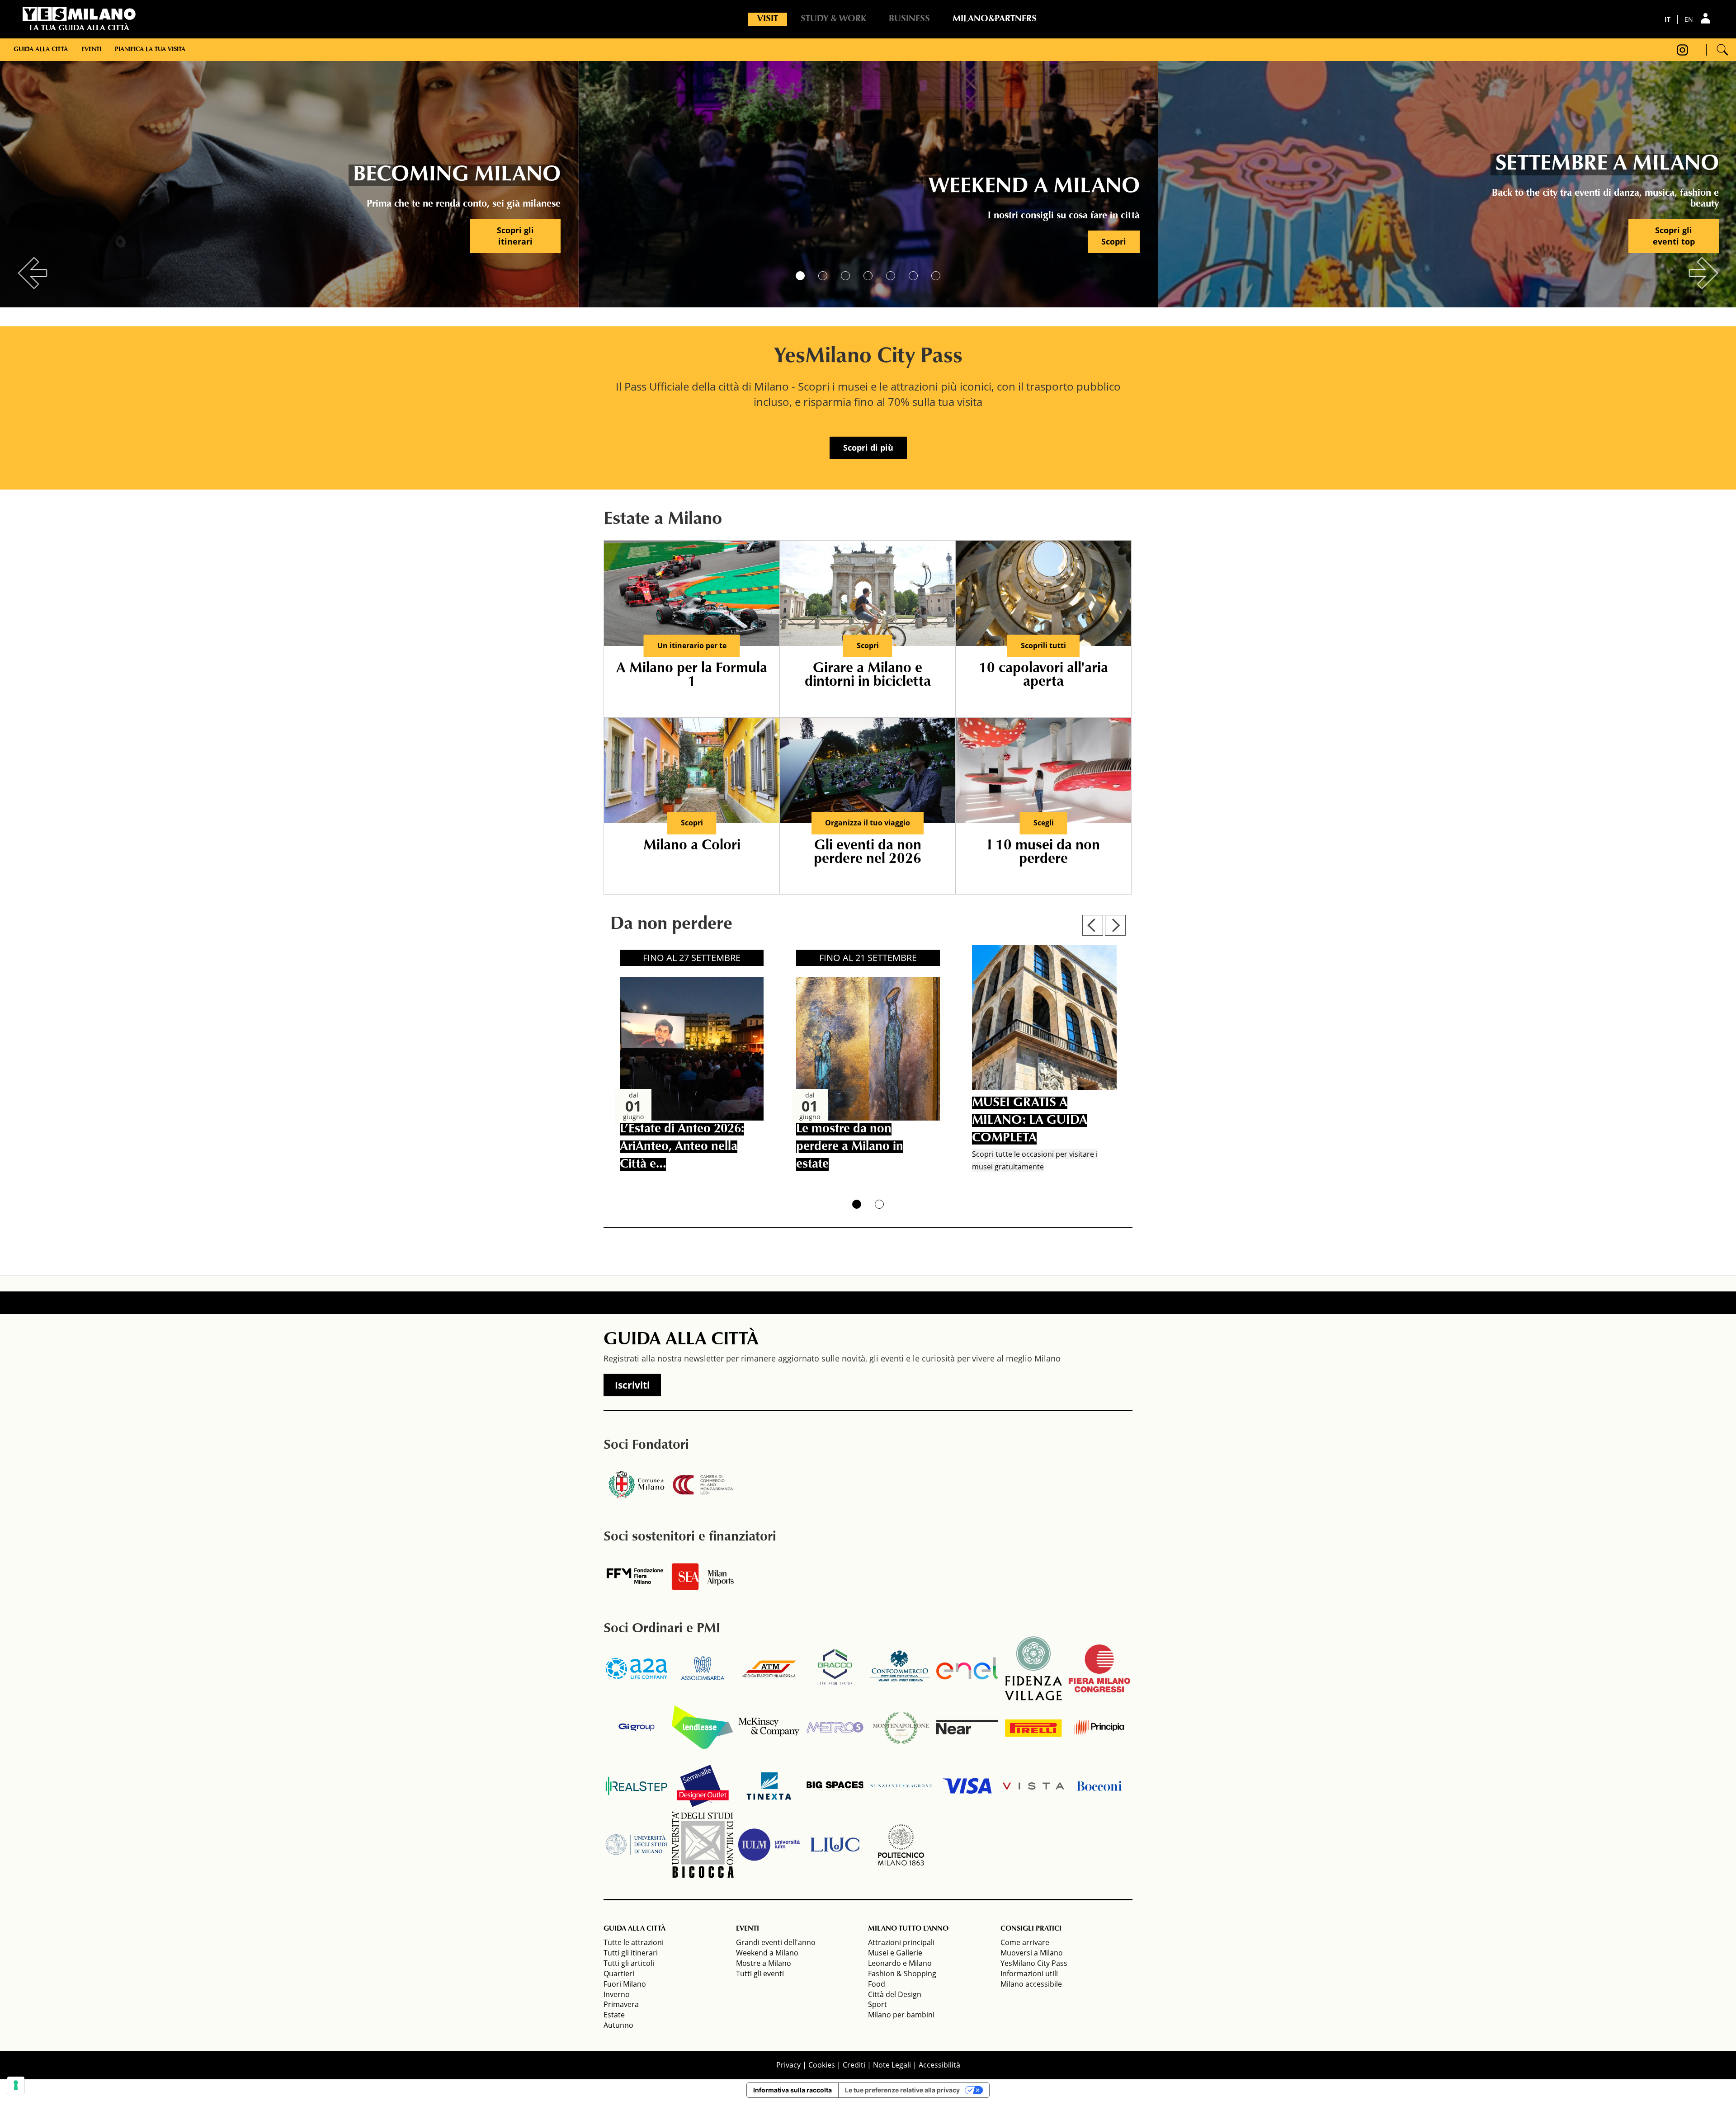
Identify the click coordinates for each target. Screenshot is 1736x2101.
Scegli (1044, 823)
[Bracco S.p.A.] (835, 1668)
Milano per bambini (901, 2015)
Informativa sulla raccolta (793, 2090)
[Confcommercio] (901, 1668)
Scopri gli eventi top (1674, 236)
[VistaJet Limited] (1033, 1786)
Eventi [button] (91, 50)
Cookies (822, 2065)
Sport (877, 2004)
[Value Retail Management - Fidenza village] (1033, 1668)
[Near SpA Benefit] (967, 1727)
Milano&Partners (995, 19)
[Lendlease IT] (703, 1727)
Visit (768, 19)
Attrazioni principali (901, 1942)
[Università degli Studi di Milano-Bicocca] (703, 1845)
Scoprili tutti (1043, 645)
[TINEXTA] (769, 1786)
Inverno (617, 1994)
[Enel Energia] (967, 1668)
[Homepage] (79, 14)
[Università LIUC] (835, 1845)
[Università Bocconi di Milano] (1099, 1786)
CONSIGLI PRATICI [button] (1031, 1929)
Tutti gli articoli (629, 1963)
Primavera (621, 2004)
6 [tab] (913, 276)
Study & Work (833, 19)
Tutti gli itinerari (631, 1953)
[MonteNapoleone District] (901, 1727)
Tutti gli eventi (760, 1974)
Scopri (1114, 241)
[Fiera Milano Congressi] (1099, 1668)
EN (1689, 19)
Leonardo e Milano (900, 1963)
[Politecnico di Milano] (901, 1845)
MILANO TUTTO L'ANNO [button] (908, 1929)
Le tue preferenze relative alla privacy (902, 2090)
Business (909, 19)
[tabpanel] (290, 181)
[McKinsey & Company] (769, 1727)
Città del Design (895, 1994)
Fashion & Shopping (902, 1974)
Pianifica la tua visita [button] (150, 50)
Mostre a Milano (764, 1963)
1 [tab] (800, 276)
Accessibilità (939, 2065)
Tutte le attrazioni (634, 1942)
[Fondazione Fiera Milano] (637, 1577)
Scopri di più (868, 448)
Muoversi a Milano (1032, 1953)
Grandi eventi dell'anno (776, 1942)
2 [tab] (823, 276)
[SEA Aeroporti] (703, 1577)
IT (1668, 19)
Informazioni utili (1029, 1974)
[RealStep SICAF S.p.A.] (637, 1786)
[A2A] (637, 1668)
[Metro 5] (835, 1727)
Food (877, 1984)
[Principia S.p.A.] (1099, 1727)
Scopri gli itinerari (515, 236)
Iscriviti (632, 1385)
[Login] (1707, 18)
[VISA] (967, 1786)
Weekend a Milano (767, 1953)
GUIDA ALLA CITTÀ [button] (634, 1929)
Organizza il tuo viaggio (868, 823)
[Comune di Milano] (637, 1485)
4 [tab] (868, 276)
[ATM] (769, 1668)
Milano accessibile (1031, 1984)
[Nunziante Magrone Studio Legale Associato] (901, 1786)
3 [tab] (845, 276)
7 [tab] (936, 276)
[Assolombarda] (703, 1668)
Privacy (788, 2065)
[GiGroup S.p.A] (637, 1727)
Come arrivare (1025, 1942)
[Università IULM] (769, 1845)
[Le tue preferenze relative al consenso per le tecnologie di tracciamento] (16, 2085)
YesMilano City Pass (1034, 1963)
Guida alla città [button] (41, 50)
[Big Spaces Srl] (835, 1786)
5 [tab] (891, 276)
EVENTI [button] (748, 1929)
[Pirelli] (1033, 1727)
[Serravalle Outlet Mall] (703, 1786)
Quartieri (619, 1974)
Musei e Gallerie (895, 1953)
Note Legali (892, 2065)
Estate (614, 2015)
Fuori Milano (625, 1984)
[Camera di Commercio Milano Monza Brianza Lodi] (703, 1485)
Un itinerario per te (692, 645)
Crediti (854, 2065)
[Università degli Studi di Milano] (637, 1845)
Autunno (618, 2025)
